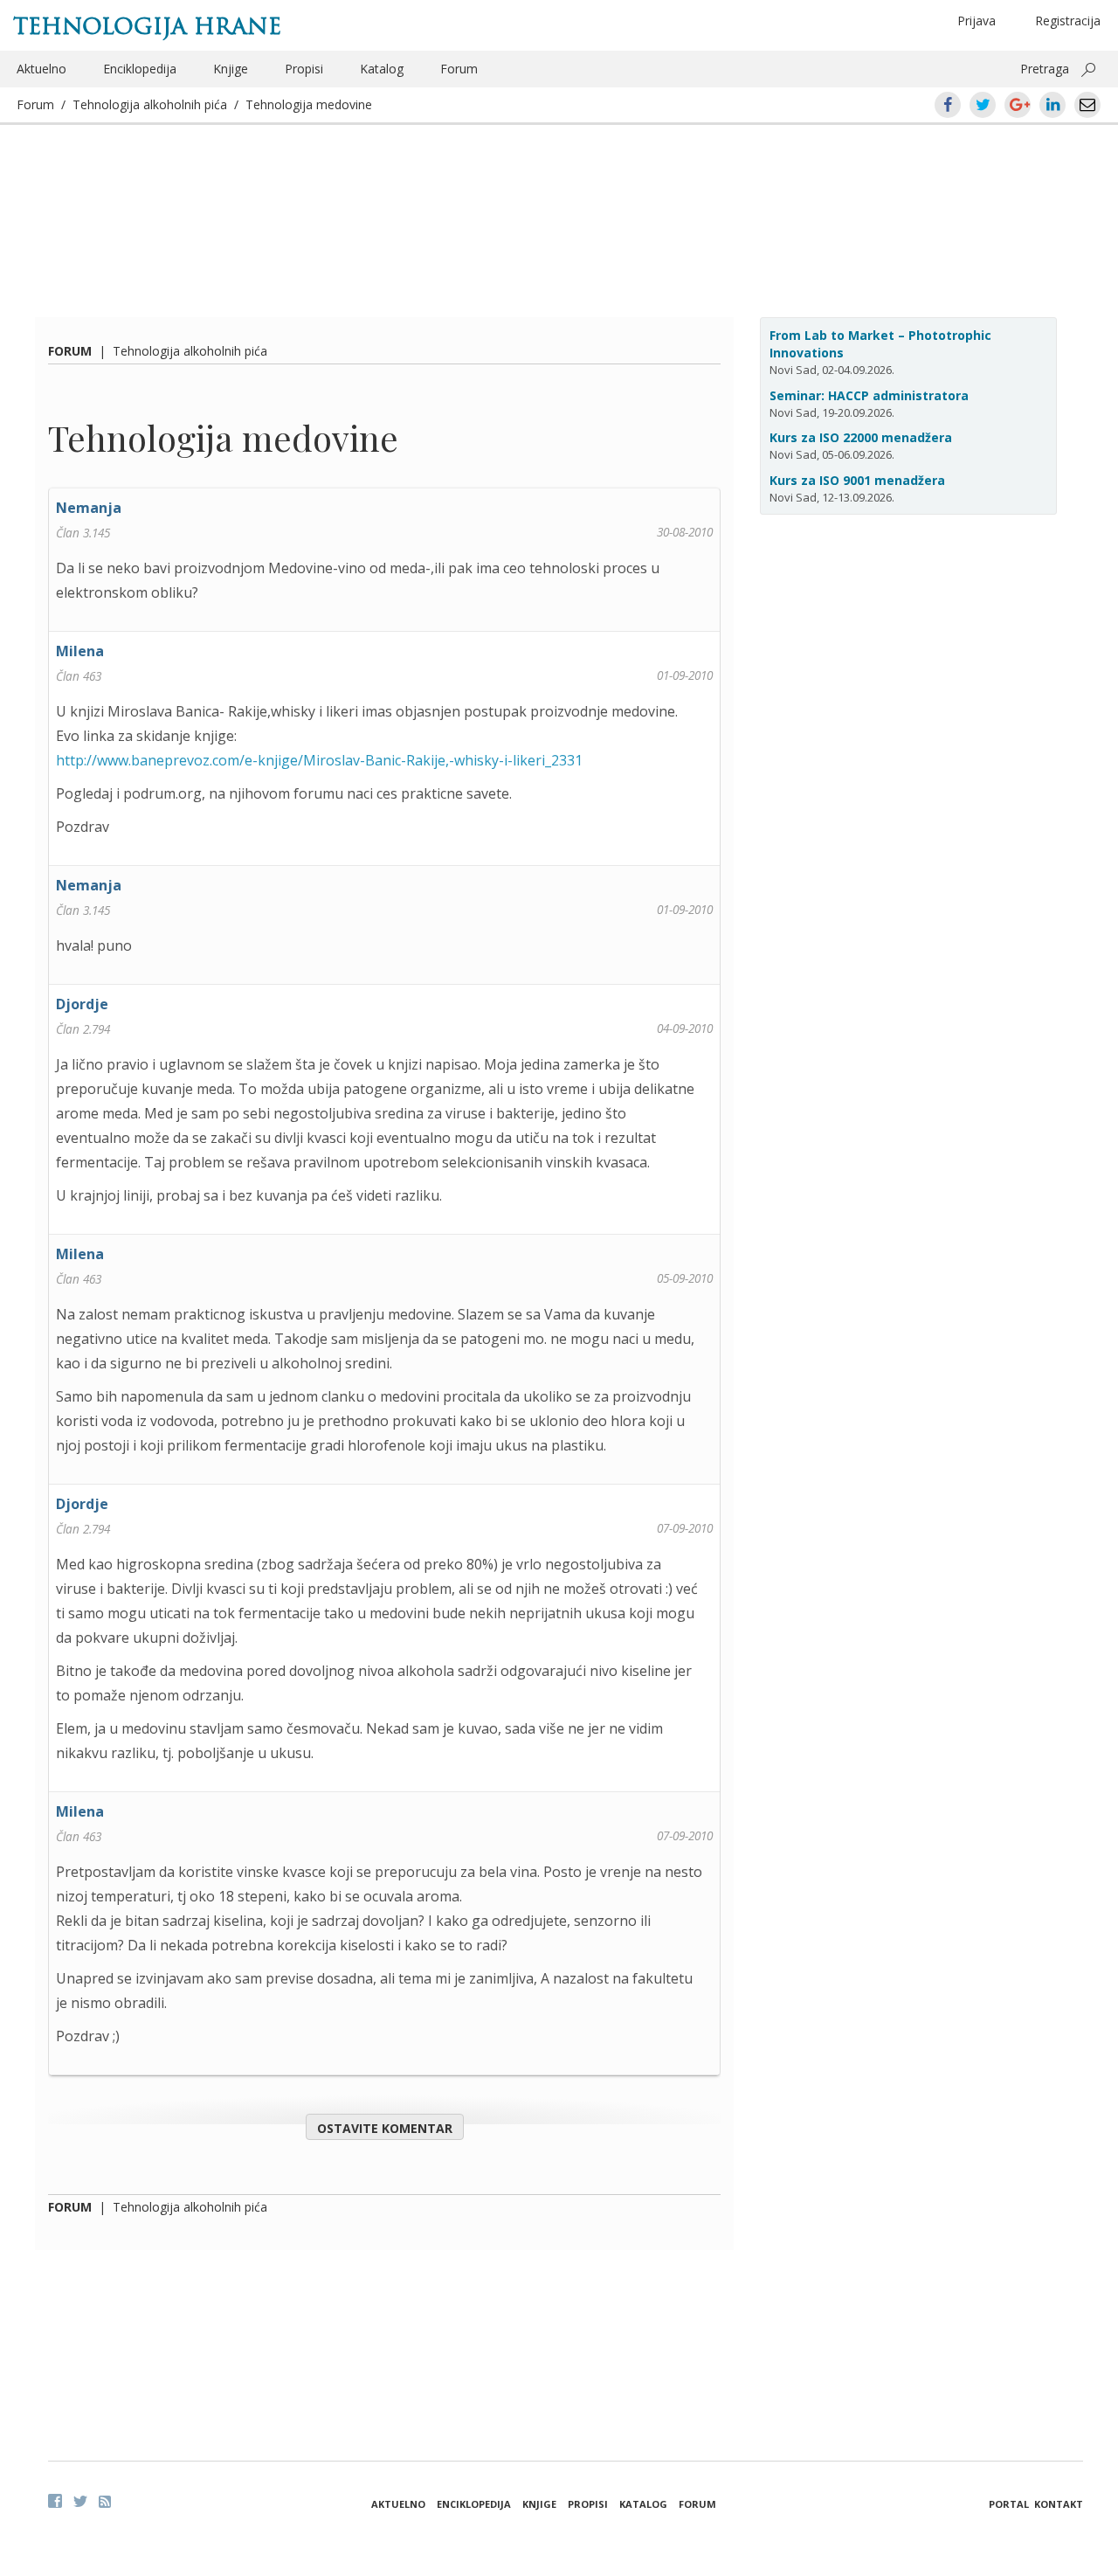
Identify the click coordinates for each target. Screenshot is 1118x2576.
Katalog (382, 69)
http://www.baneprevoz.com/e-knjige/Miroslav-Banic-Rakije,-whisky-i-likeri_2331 (319, 760)
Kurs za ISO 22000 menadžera (861, 437)
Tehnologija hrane (147, 26)
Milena (80, 651)
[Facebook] (55, 2501)
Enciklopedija (140, 69)
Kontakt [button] (1059, 2504)
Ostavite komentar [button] (385, 2128)
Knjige (231, 69)
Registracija (1068, 21)
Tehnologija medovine (309, 104)
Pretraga (1045, 69)
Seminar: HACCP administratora (869, 395)
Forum (459, 69)
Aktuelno (41, 69)
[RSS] (105, 2502)
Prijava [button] (977, 21)
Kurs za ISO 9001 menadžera (857, 480)
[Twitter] (80, 2501)
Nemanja (89, 508)
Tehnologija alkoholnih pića (150, 104)
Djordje (82, 1004)
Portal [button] (1009, 2504)
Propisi (304, 69)
